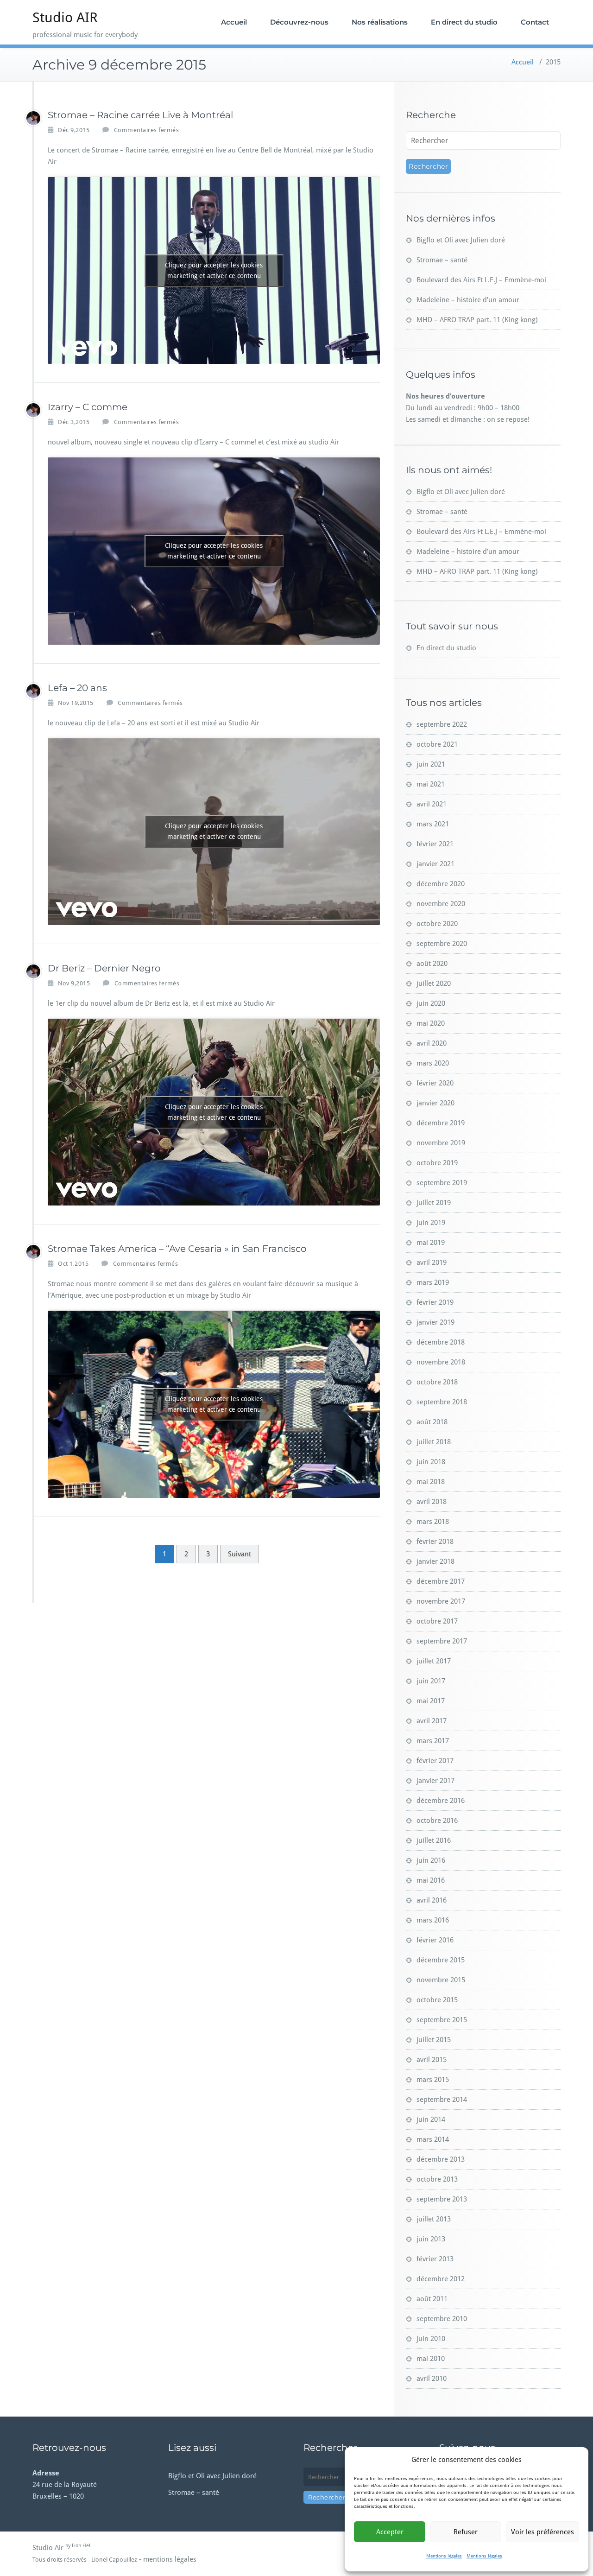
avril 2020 (432, 1043)
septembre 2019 (442, 1183)
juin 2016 (431, 1860)
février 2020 (435, 1083)
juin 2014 (431, 2119)
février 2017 (435, 1761)
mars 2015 (433, 2080)
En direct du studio (464, 22)
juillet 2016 (434, 1840)
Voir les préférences (543, 2532)
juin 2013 (431, 2239)
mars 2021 (433, 824)
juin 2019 (431, 1223)
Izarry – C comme (88, 407)
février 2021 (435, 844)
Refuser (466, 2532)
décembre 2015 (441, 1960)
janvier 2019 (435, 1322)
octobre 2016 (437, 1821)
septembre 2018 (442, 1402)
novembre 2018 (441, 1362)
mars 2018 (433, 1522)
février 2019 (435, 1302)
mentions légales (170, 2559)
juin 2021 (431, 764)
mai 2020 (431, 1023)
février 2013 (435, 2259)
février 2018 (435, 1542)
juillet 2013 (434, 2219)
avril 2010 (432, 2379)
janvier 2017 (435, 1781)
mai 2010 (431, 2359)
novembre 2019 (441, 1143)
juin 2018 (431, 1462)
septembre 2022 (442, 724)
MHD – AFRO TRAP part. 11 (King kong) (477, 320)
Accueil (234, 22)
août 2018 (432, 1422)
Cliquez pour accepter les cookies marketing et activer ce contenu (214, 270)
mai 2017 (431, 1701)
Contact (535, 22)
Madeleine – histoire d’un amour (468, 300)
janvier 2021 (435, 864)
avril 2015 (432, 2060)
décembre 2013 (441, 2159)
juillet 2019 (434, 1203)
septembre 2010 (442, 2319)
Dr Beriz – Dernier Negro (104, 968)
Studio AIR (65, 17)
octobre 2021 (437, 744)
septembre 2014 (442, 2100)
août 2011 (432, 2299)
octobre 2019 (437, 1163)
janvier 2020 (435, 1103)
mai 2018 (431, 1482)
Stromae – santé (442, 260)
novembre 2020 (441, 904)
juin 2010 (431, 2339)
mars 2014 (433, 2139)
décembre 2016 (441, 1801)
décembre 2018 (441, 1342)
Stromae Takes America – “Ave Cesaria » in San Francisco (177, 1249)
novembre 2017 (441, 1601)
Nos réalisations (380, 22)
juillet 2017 (434, 1661)
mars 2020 (433, 1063)
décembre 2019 (441, 1123)
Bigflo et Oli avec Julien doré (461, 240)
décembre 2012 (441, 2279)
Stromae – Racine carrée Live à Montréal (140, 115)
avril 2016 (432, 1900)
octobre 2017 (437, 1621)
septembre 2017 (442, 1641)
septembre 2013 (442, 2199)
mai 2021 (431, 784)
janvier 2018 (435, 1561)
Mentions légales (444, 2556)
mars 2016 (433, 1920)
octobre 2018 (437, 1382)
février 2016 (435, 1940)
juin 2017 (431, 1681)
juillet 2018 (434, 1442)
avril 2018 (432, 1502)
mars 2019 (433, 1282)
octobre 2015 (437, 2000)
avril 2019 (432, 1263)
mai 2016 (431, 1880)
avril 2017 (432, 1721)
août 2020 (432, 964)
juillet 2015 (434, 2040)
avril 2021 (432, 804)
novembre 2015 (441, 1980)
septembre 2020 (442, 944)
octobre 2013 (437, 2179)
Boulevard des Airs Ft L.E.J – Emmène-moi (481, 280)
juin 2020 (431, 1003)
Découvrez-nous (299, 22)
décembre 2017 (441, 1581)
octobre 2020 (437, 924)
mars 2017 (433, 1741)
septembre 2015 (442, 2020)
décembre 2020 (441, 884)
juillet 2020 (434, 983)
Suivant (240, 1554)
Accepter (390, 2532)
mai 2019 (431, 1243)
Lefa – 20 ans (77, 688)
